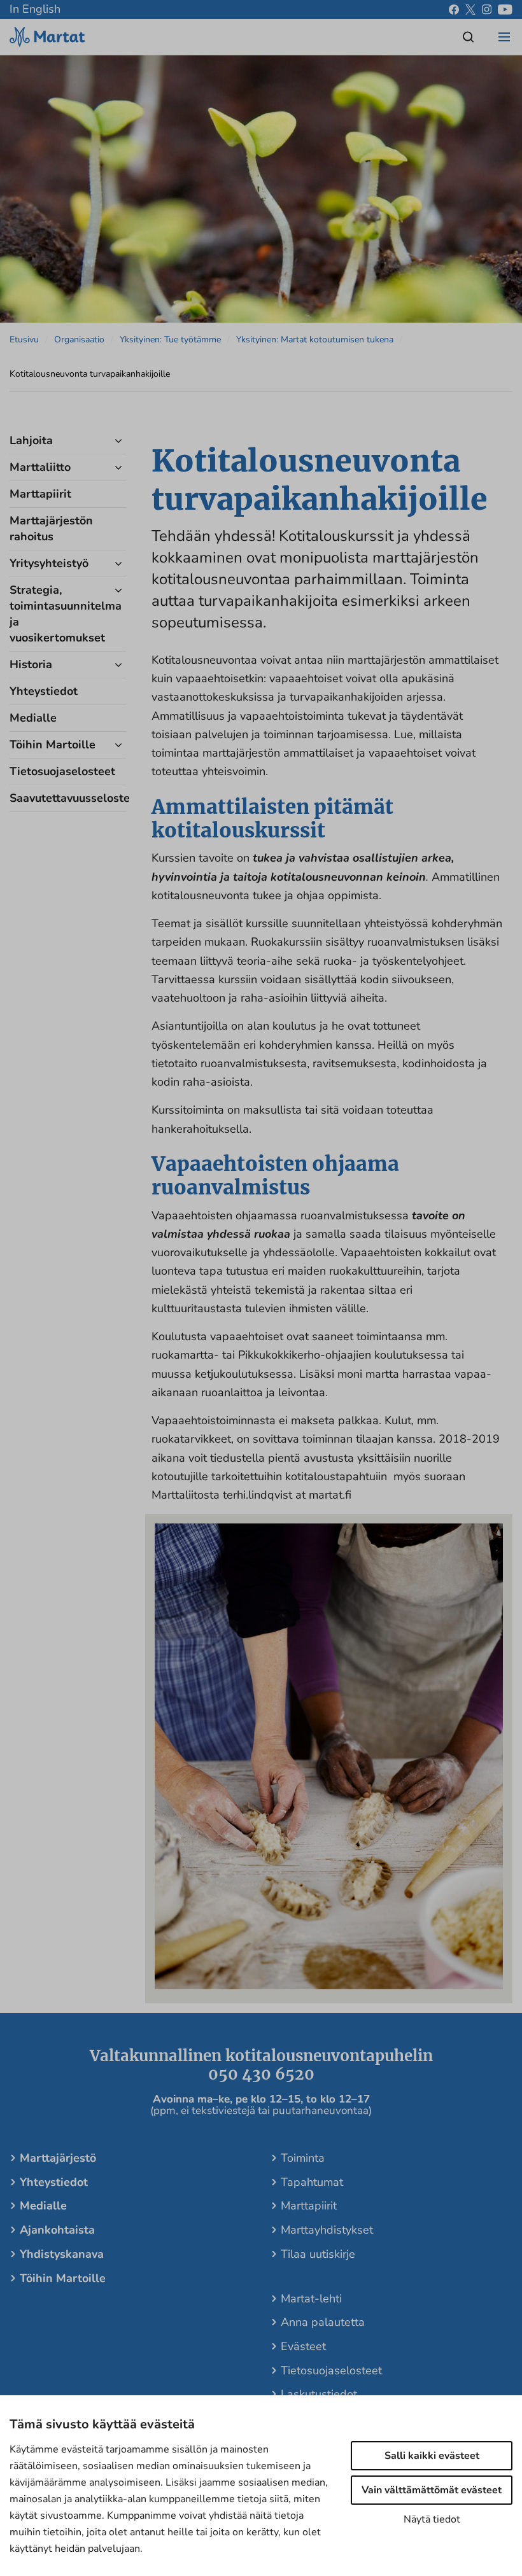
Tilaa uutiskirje (318, 2254)
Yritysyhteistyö (49, 563)
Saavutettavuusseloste (56, 798)
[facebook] (454, 10)
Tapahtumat (312, 2182)
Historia (31, 664)
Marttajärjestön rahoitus (51, 528)
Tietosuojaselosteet (56, 771)
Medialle (33, 718)
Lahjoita (31, 440)
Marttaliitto (40, 467)
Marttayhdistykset (327, 2230)
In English (35, 9)
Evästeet (303, 2346)
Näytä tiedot (432, 2519)
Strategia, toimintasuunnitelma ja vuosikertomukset (56, 614)
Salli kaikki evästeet (432, 2456)
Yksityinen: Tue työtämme (170, 339)
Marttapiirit (40, 494)
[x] (470, 10)
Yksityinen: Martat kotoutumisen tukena (315, 339)
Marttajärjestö (58, 2158)
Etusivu (24, 339)
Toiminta (303, 2158)
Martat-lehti (311, 2299)
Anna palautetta (323, 2322)
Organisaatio (79, 339)
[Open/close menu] (504, 37)
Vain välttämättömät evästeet (432, 2490)
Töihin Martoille (53, 745)
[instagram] (487, 10)
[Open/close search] (469, 37)
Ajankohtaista (57, 2230)
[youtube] (505, 10)
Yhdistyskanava (62, 2254)
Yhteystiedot (44, 691)
